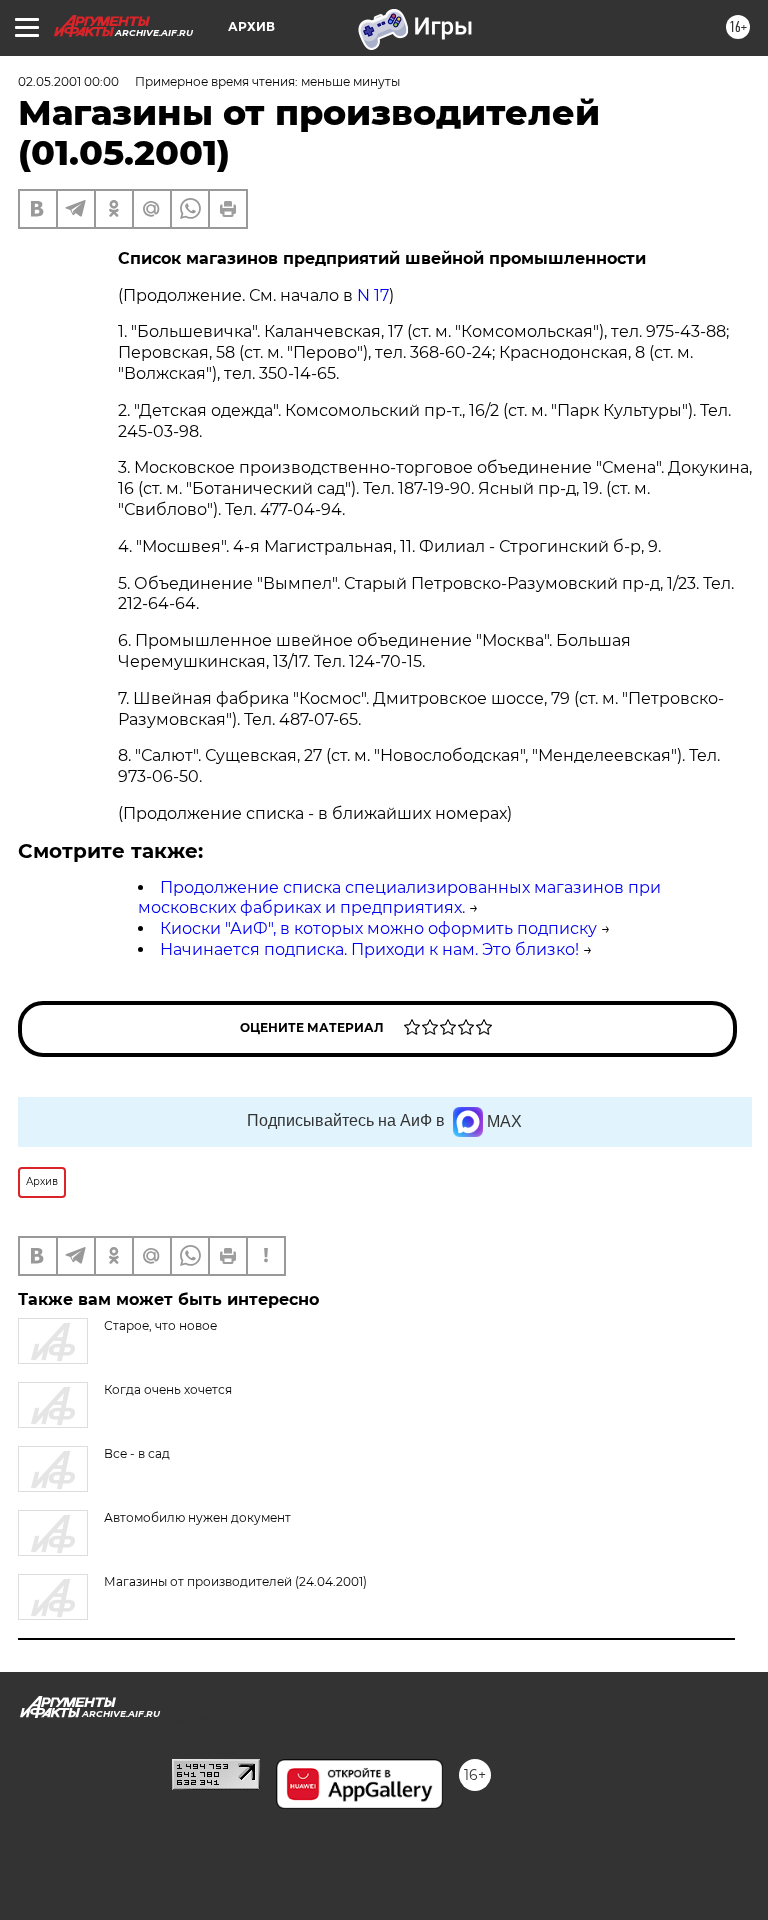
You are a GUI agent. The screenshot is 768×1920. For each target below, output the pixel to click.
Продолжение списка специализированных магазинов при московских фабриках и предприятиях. (399, 898)
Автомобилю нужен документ (197, 1517)
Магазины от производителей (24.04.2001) (235, 1581)
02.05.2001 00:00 (68, 81)
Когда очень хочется (168, 1389)
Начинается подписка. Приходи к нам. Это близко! (369, 949)
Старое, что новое (160, 1325)
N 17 (373, 295)
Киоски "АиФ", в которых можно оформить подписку (378, 928)
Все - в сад (137, 1453)
